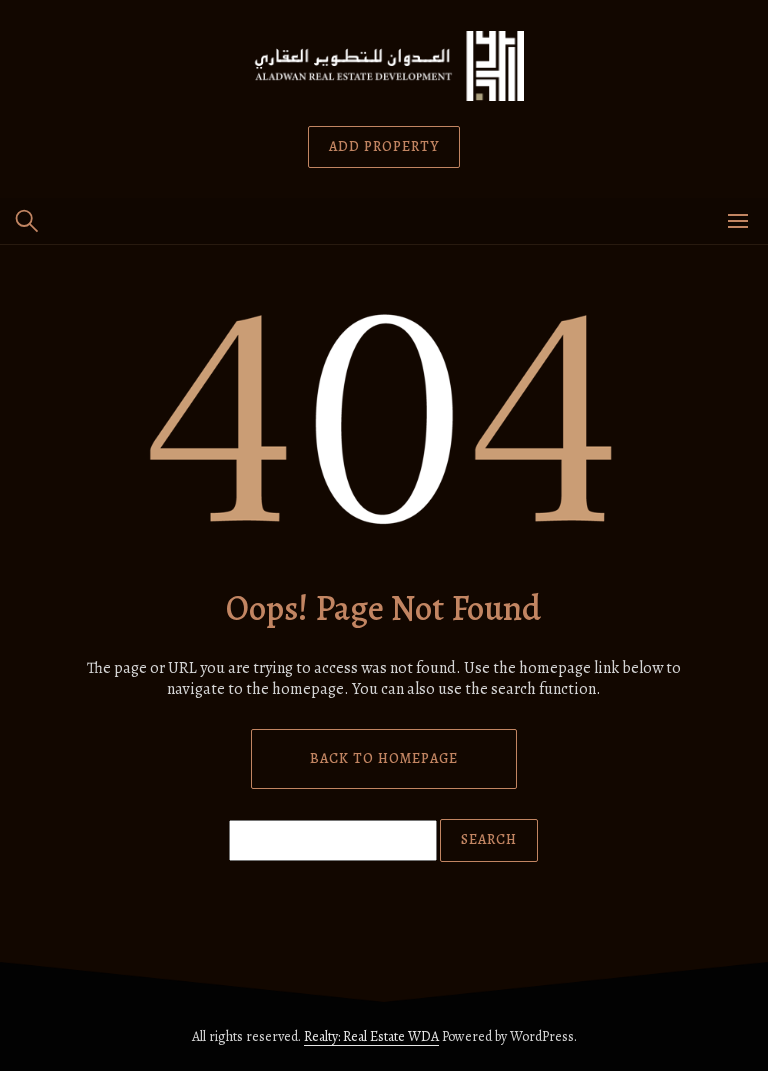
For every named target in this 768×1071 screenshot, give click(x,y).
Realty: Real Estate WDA (371, 1036)
